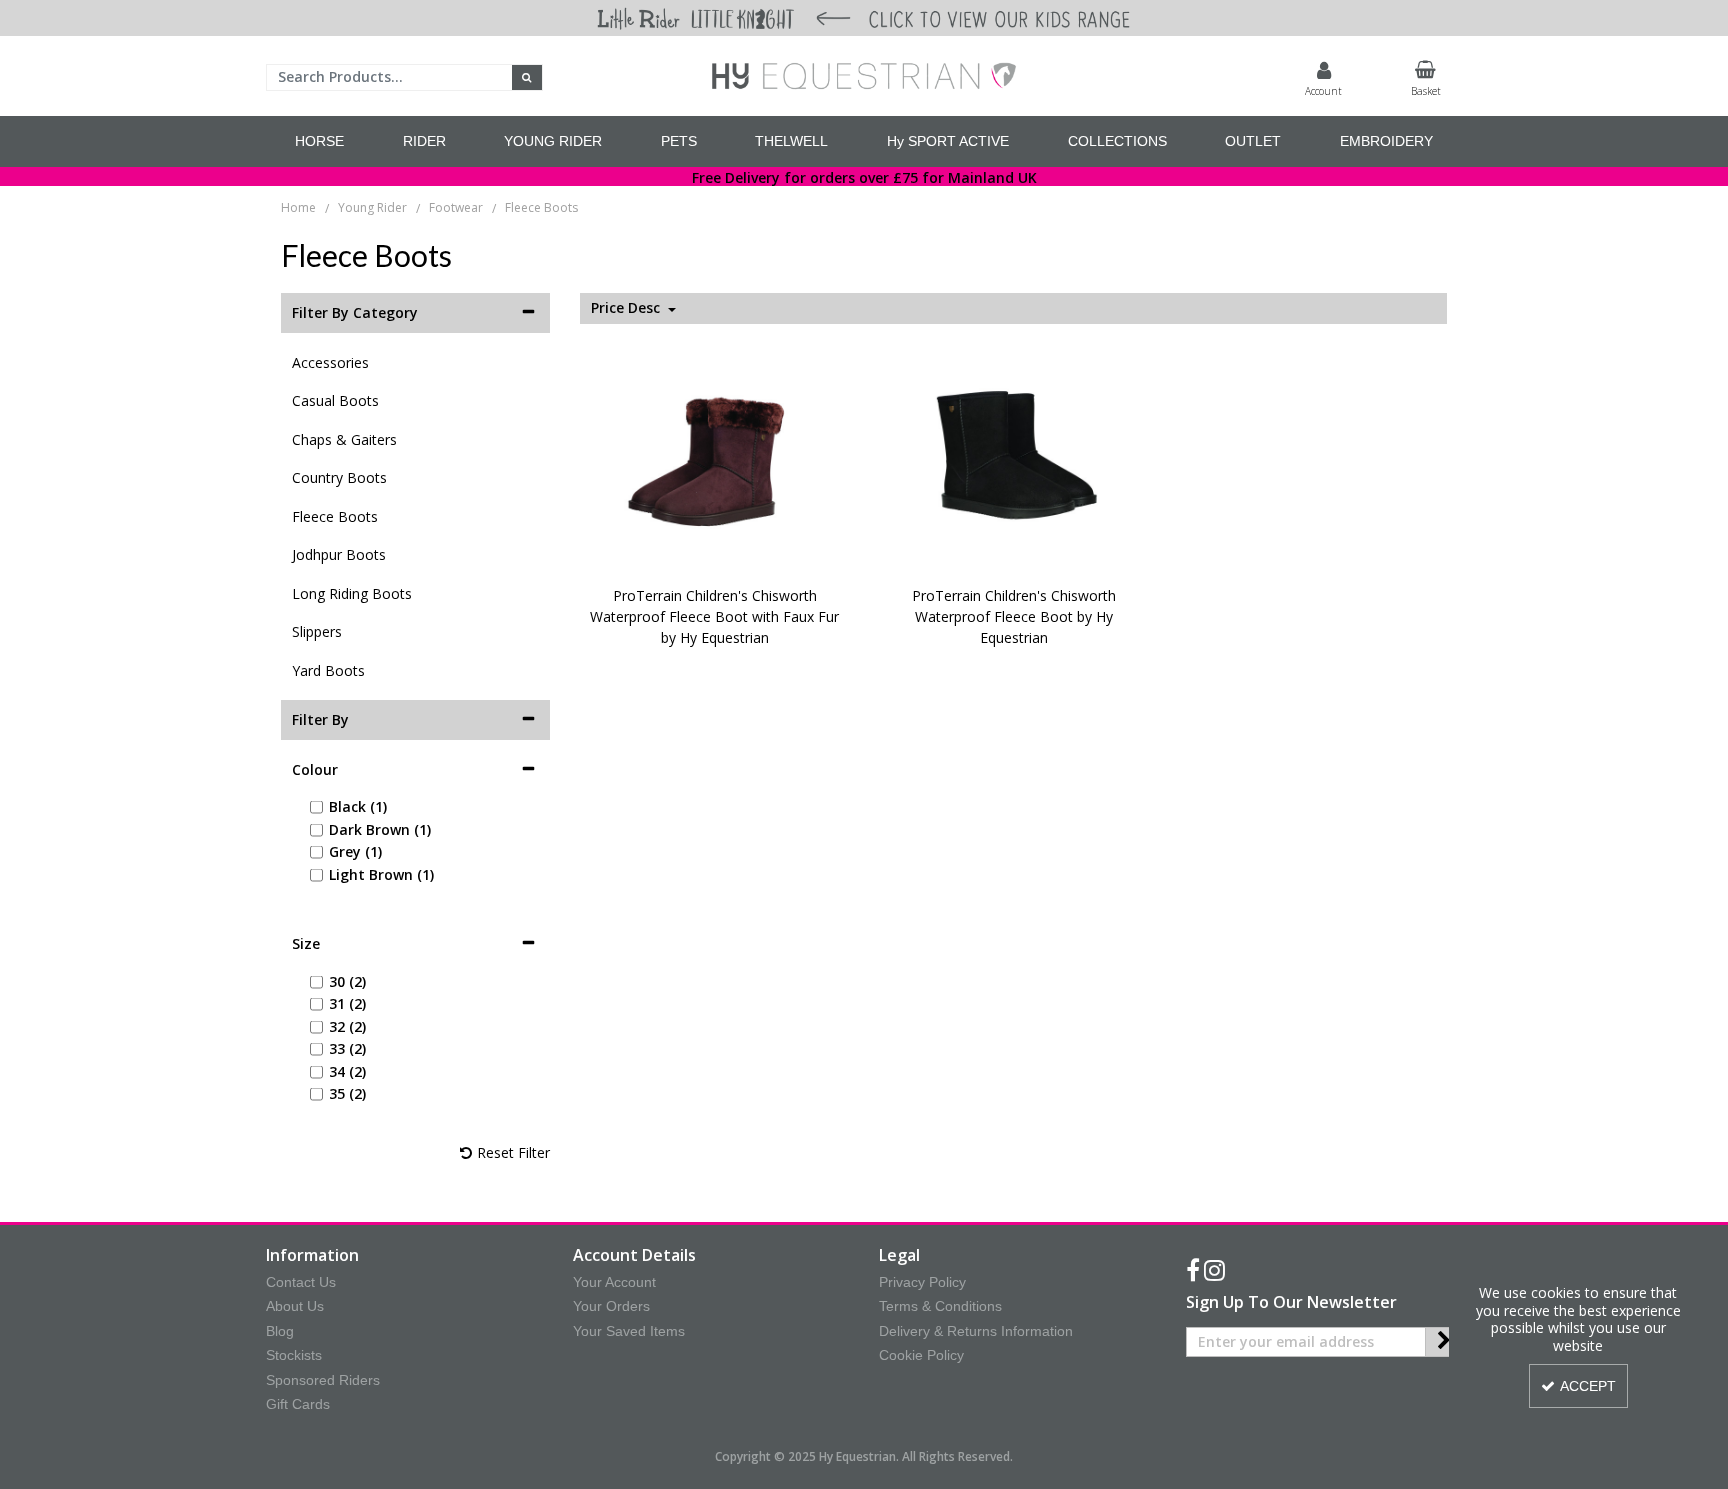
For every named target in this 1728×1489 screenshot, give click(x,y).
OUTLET (1253, 141)
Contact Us (301, 1282)
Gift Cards (298, 1404)
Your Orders (611, 1306)
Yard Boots (328, 670)
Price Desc (627, 308)
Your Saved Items (629, 1331)
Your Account (614, 1282)
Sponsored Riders (323, 1380)
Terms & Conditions (940, 1306)
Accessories (330, 362)
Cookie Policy (921, 1355)
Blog (280, 1331)
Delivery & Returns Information (976, 1331)
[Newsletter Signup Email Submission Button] (1443, 1342)
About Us (295, 1306)
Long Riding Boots (352, 593)
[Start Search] (527, 77)
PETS (679, 141)
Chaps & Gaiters (344, 439)
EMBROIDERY (1386, 141)
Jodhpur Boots (339, 554)
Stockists (294, 1355)
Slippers (317, 631)
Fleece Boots (335, 516)
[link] (1193, 1271)
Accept (1588, 1386)
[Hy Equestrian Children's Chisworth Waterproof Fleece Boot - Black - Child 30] (1014, 457)
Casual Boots (335, 400)
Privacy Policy (922, 1282)
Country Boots (339, 477)
